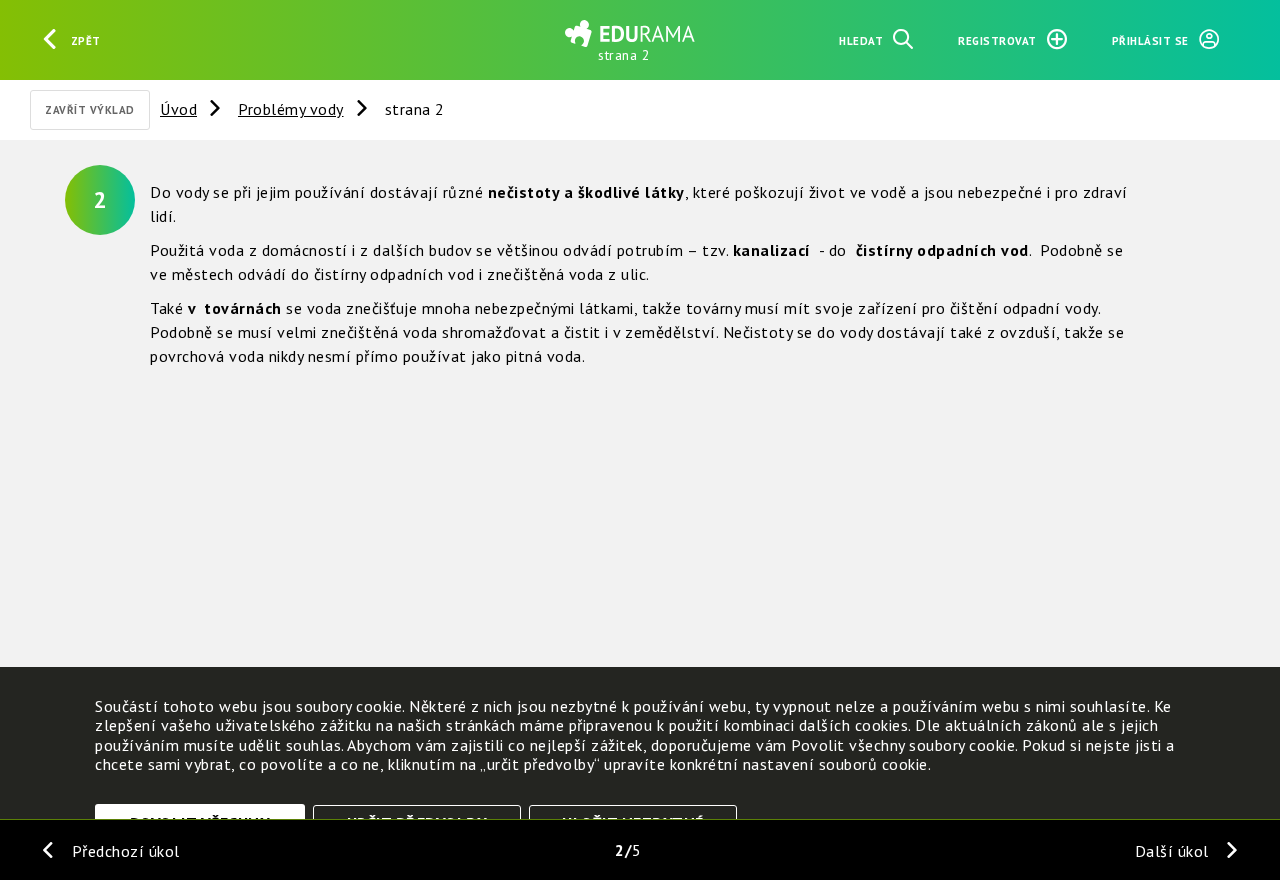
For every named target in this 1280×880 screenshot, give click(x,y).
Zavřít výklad (90, 110)
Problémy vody (291, 109)
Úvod (178, 109)
